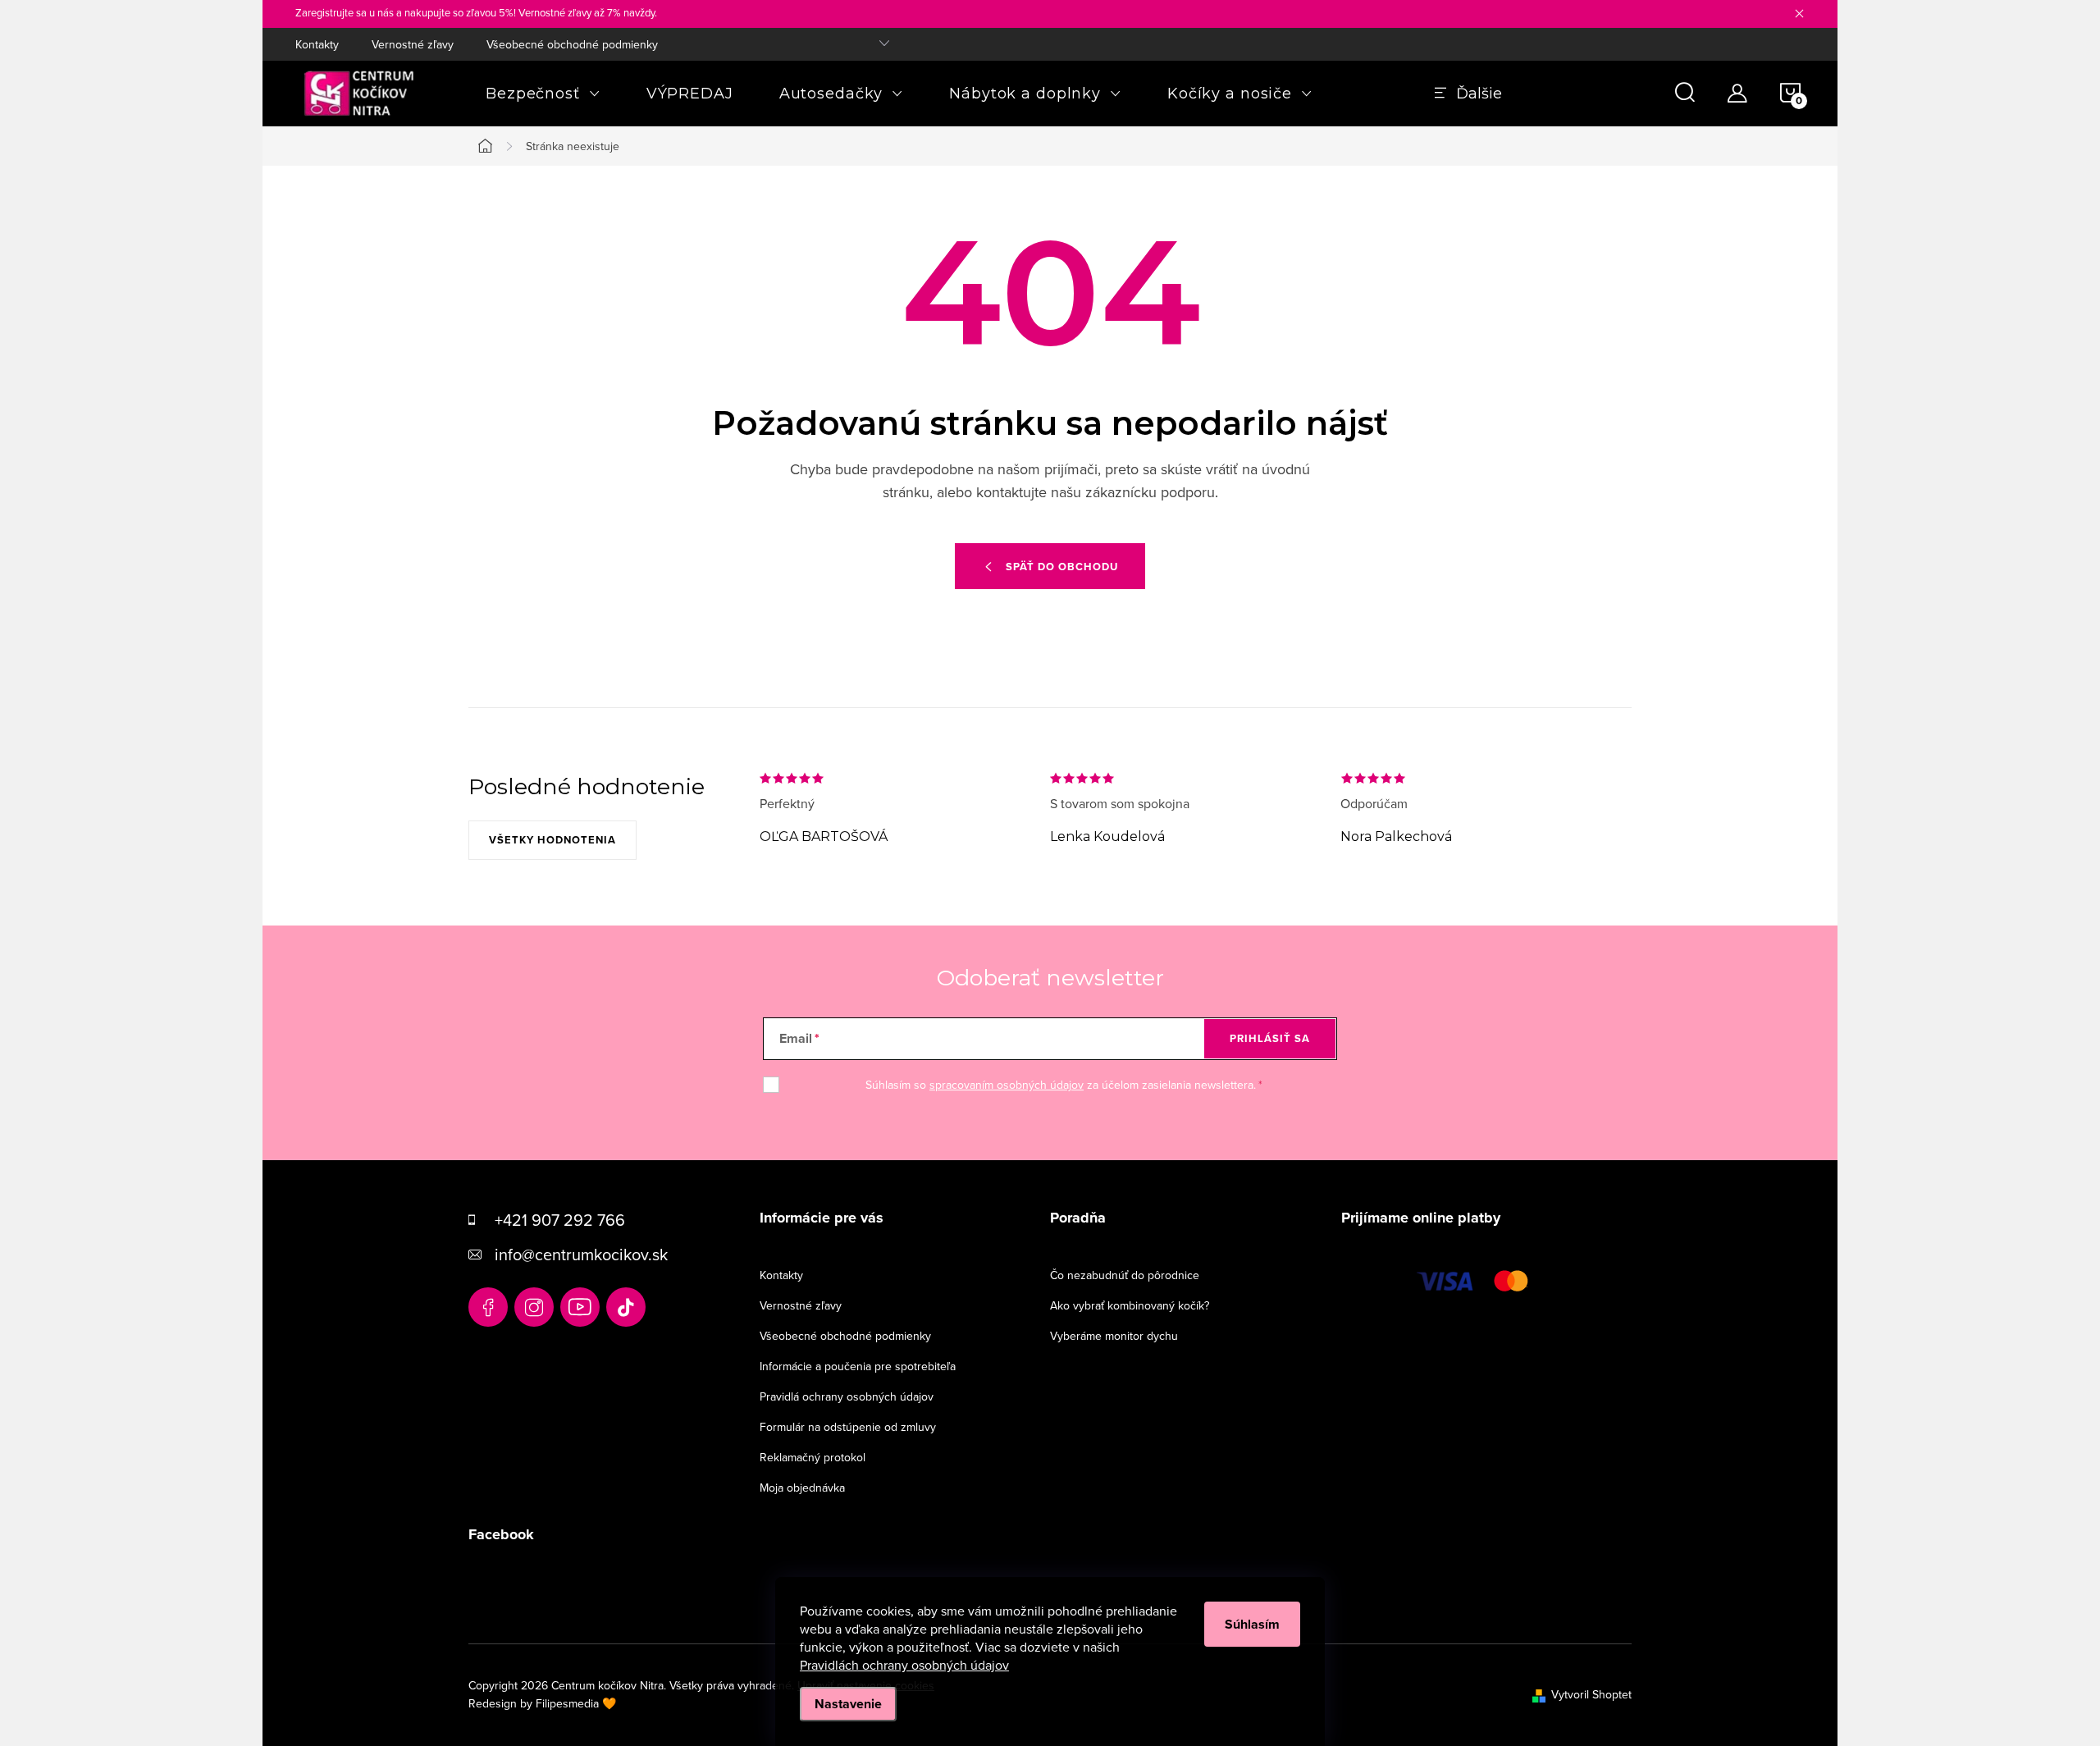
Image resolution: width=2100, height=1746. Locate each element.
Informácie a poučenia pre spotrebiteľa (858, 1366)
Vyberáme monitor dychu (1114, 1336)
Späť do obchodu (1062, 567)
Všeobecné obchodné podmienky (572, 44)
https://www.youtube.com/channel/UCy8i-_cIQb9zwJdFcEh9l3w (580, 1307)
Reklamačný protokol (813, 1457)
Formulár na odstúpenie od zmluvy (848, 1427)
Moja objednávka (802, 1488)
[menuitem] (543, 94)
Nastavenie (848, 1704)
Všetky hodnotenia (552, 840)
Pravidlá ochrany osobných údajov (847, 1396)
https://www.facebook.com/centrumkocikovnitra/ (488, 1307)
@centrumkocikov (626, 1307)
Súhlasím (1252, 1624)
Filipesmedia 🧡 (576, 1703)
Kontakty (317, 44)
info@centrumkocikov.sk (581, 1254)
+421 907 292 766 (560, 1220)
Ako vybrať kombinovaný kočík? (1130, 1305)
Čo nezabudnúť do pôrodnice (1125, 1275)
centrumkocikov (534, 1307)
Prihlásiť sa (1270, 1038)
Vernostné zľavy (413, 44)
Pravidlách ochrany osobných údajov (904, 1665)
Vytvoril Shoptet (1591, 1694)
